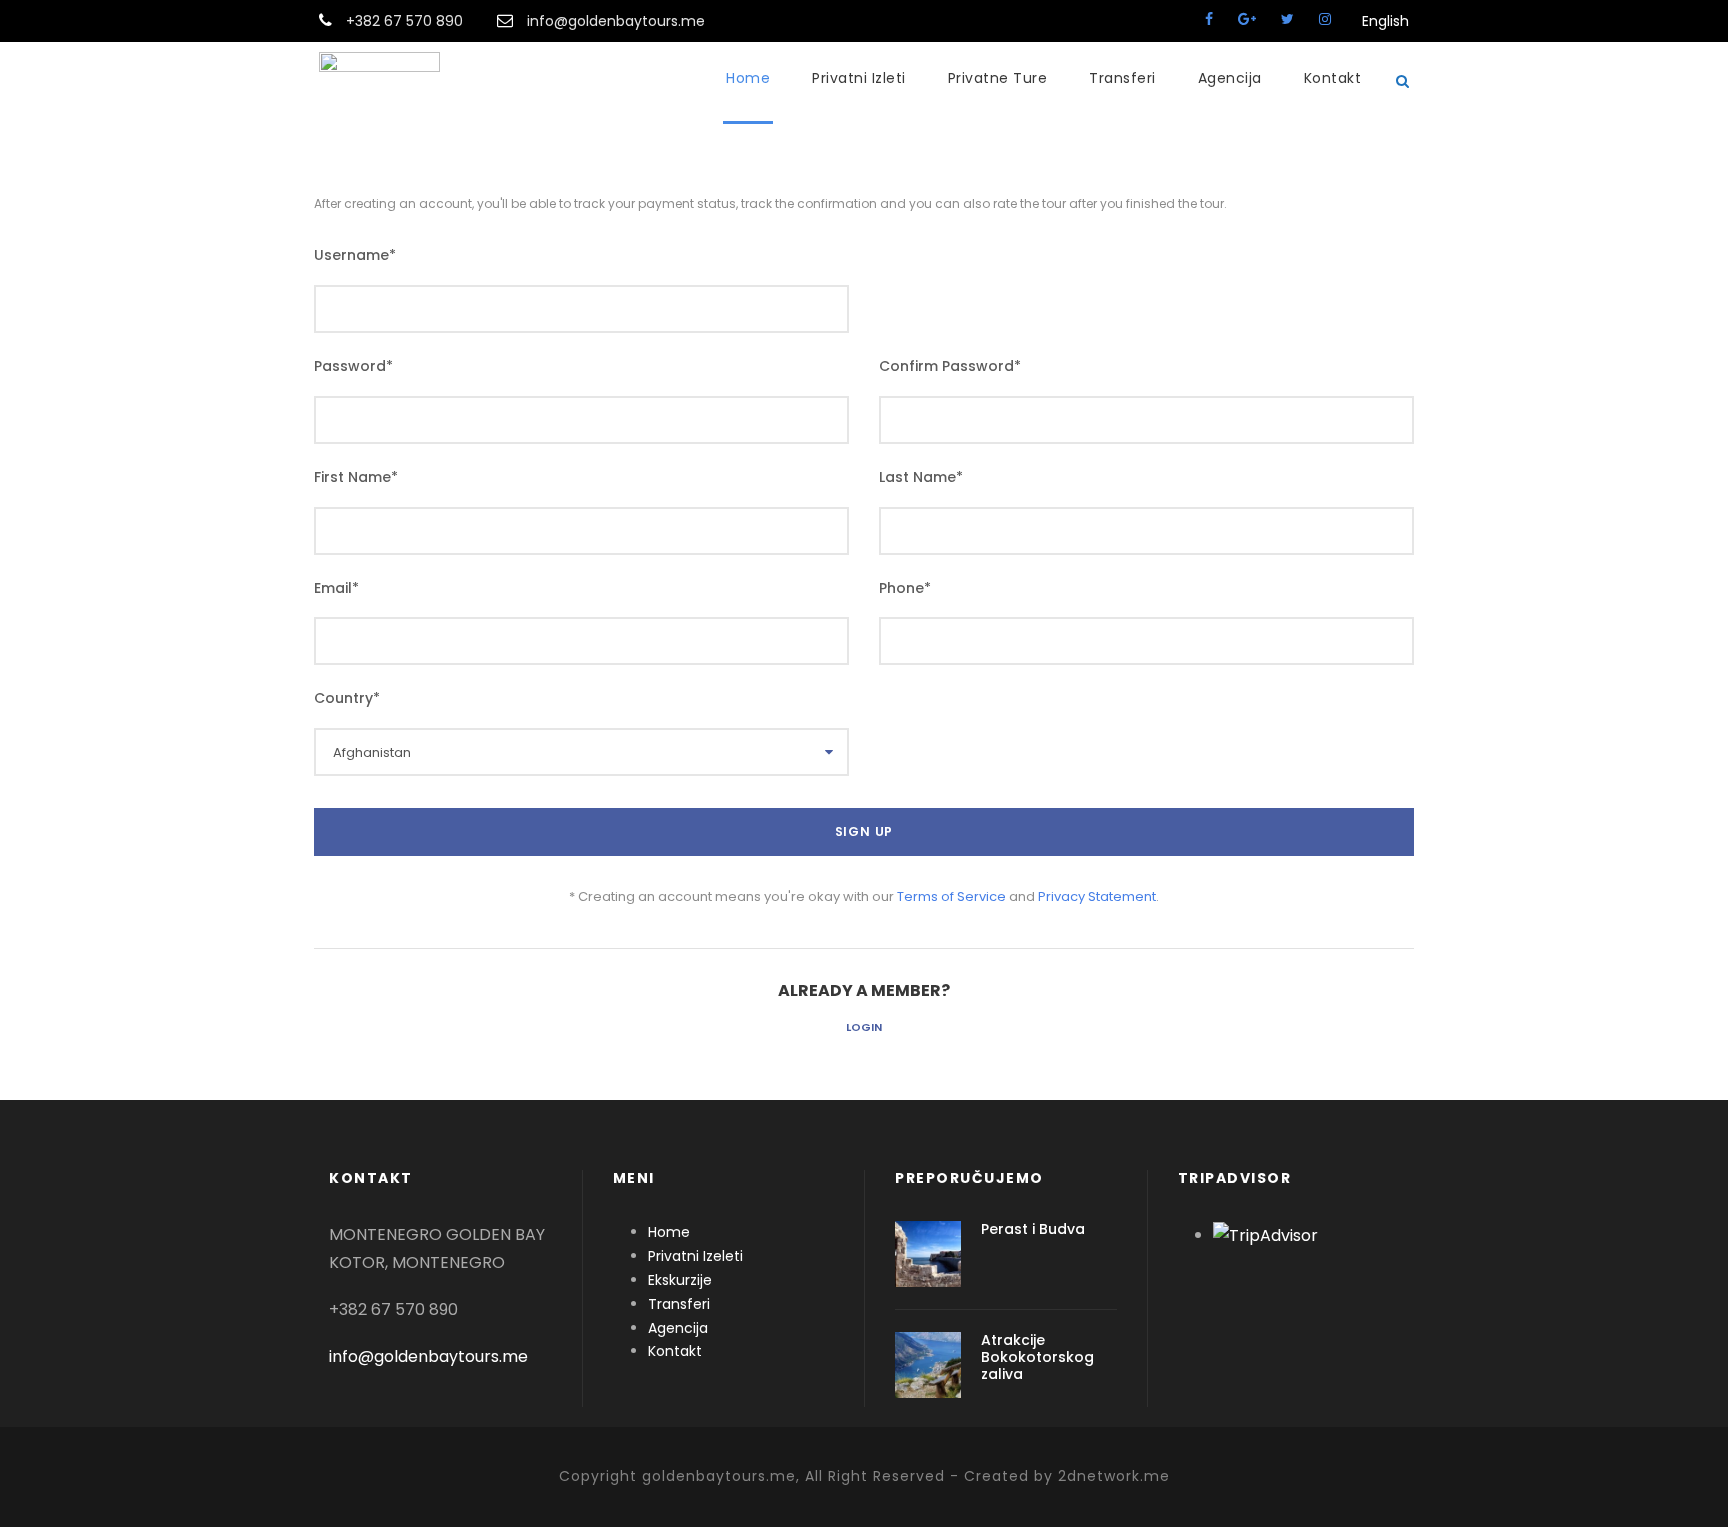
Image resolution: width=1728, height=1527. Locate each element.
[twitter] (1287, 19)
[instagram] (1325, 19)
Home (748, 78)
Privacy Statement (1097, 896)
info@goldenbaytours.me (428, 1356)
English (1377, 21)
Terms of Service (951, 896)
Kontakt (1333, 78)
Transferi (1122, 78)
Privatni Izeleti (695, 1256)
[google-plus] (1247, 19)
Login (864, 1027)
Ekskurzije (680, 1280)
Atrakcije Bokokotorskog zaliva (1037, 1357)
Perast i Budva (1033, 1229)
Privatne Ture (998, 78)
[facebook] (1209, 19)
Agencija (1230, 78)
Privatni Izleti (859, 78)
